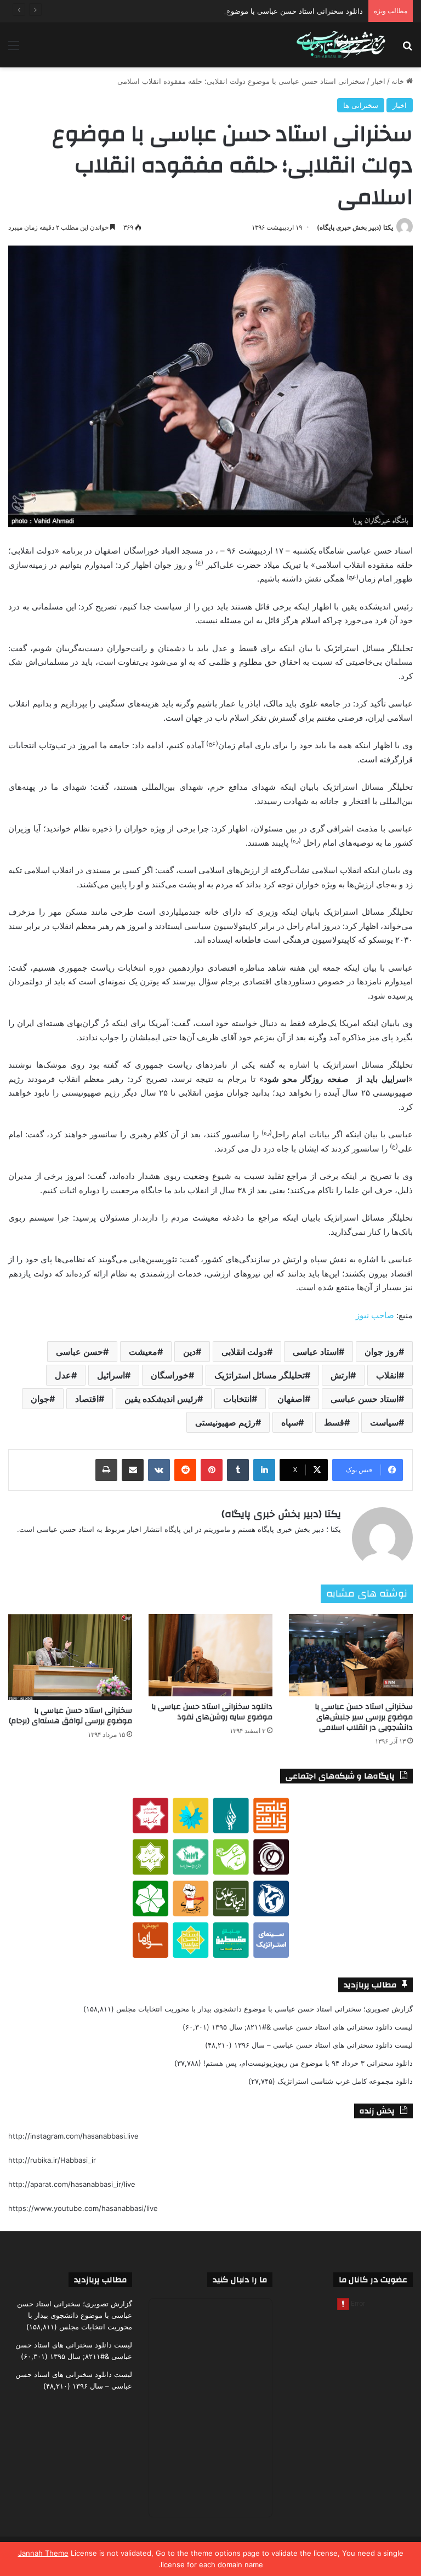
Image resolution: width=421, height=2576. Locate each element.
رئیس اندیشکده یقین (161, 1399)
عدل (63, 1375)
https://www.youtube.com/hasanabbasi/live (83, 2208)
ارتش (340, 1375)
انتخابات (237, 1399)
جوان (40, 1399)
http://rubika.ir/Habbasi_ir (52, 2160)
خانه (399, 81)
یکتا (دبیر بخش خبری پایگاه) (355, 227)
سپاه (290, 1422)
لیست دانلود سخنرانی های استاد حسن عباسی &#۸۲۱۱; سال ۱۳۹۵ (312, 2027)
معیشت (143, 1352)
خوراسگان (170, 1375)
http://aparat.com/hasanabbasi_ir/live (72, 2184)
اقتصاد (87, 1399)
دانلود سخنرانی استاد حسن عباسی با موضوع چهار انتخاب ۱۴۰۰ (267, 11)
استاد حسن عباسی (365, 1399)
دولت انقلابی (244, 1352)
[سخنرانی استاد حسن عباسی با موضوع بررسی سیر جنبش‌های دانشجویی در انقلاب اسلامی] (351, 1655)
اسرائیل (111, 1375)
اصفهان (291, 1399)
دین (189, 1352)
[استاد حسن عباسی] (341, 45)
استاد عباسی (316, 1352)
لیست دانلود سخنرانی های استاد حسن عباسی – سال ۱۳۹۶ (323, 2045)
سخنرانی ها (361, 105)
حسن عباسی (79, 1352)
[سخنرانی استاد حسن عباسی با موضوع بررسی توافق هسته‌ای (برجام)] (70, 1657)
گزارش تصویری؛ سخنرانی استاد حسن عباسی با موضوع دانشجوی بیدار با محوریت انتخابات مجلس (264, 2009)
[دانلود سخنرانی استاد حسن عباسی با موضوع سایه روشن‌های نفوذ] (210, 1655)
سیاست (384, 1422)
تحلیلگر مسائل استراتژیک (260, 1375)
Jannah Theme (43, 2553)
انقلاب (387, 1375)
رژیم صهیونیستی (225, 1422)
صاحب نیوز (375, 1315)
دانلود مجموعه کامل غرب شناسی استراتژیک (345, 2081)
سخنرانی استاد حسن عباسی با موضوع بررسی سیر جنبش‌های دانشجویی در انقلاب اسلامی (364, 1717)
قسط (334, 1422)
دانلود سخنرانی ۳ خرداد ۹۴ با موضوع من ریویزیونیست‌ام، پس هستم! (308, 2063)
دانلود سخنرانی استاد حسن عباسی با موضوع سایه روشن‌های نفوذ (212, 1712)
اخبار (378, 81)
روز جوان (382, 1352)
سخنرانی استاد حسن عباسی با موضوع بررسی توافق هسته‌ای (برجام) (70, 1716)
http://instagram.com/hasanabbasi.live (73, 2136)
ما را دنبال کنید (240, 2280)
